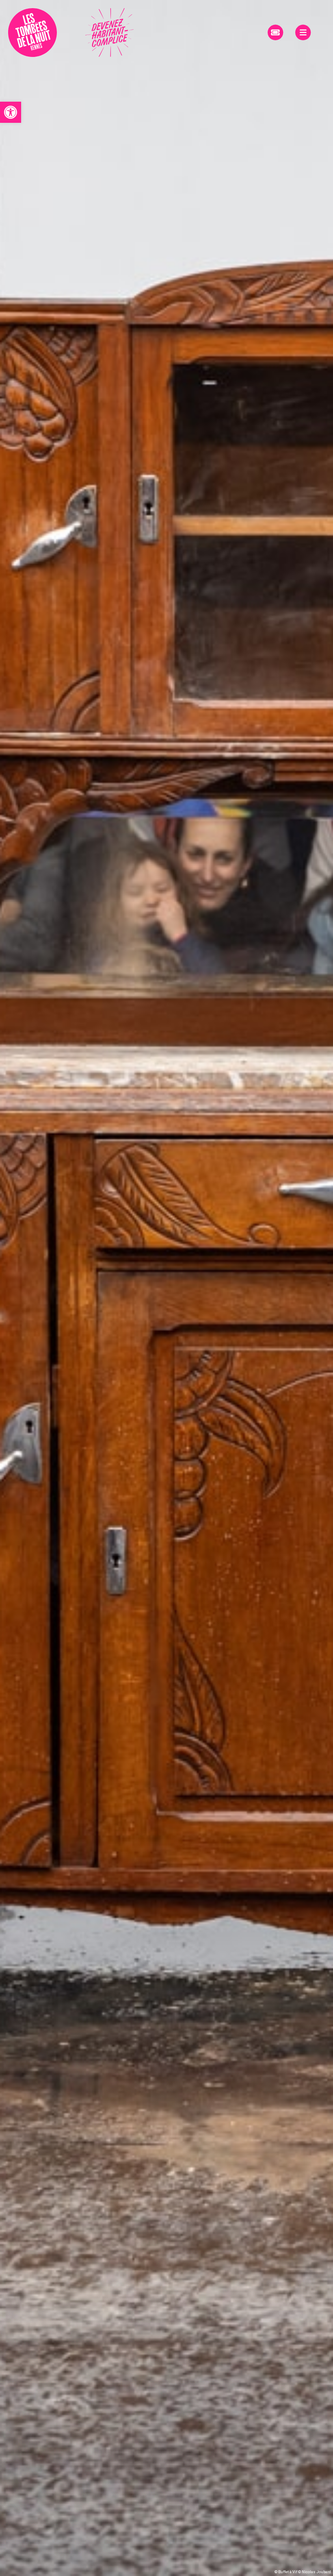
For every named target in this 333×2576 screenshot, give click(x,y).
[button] (11, 112)
